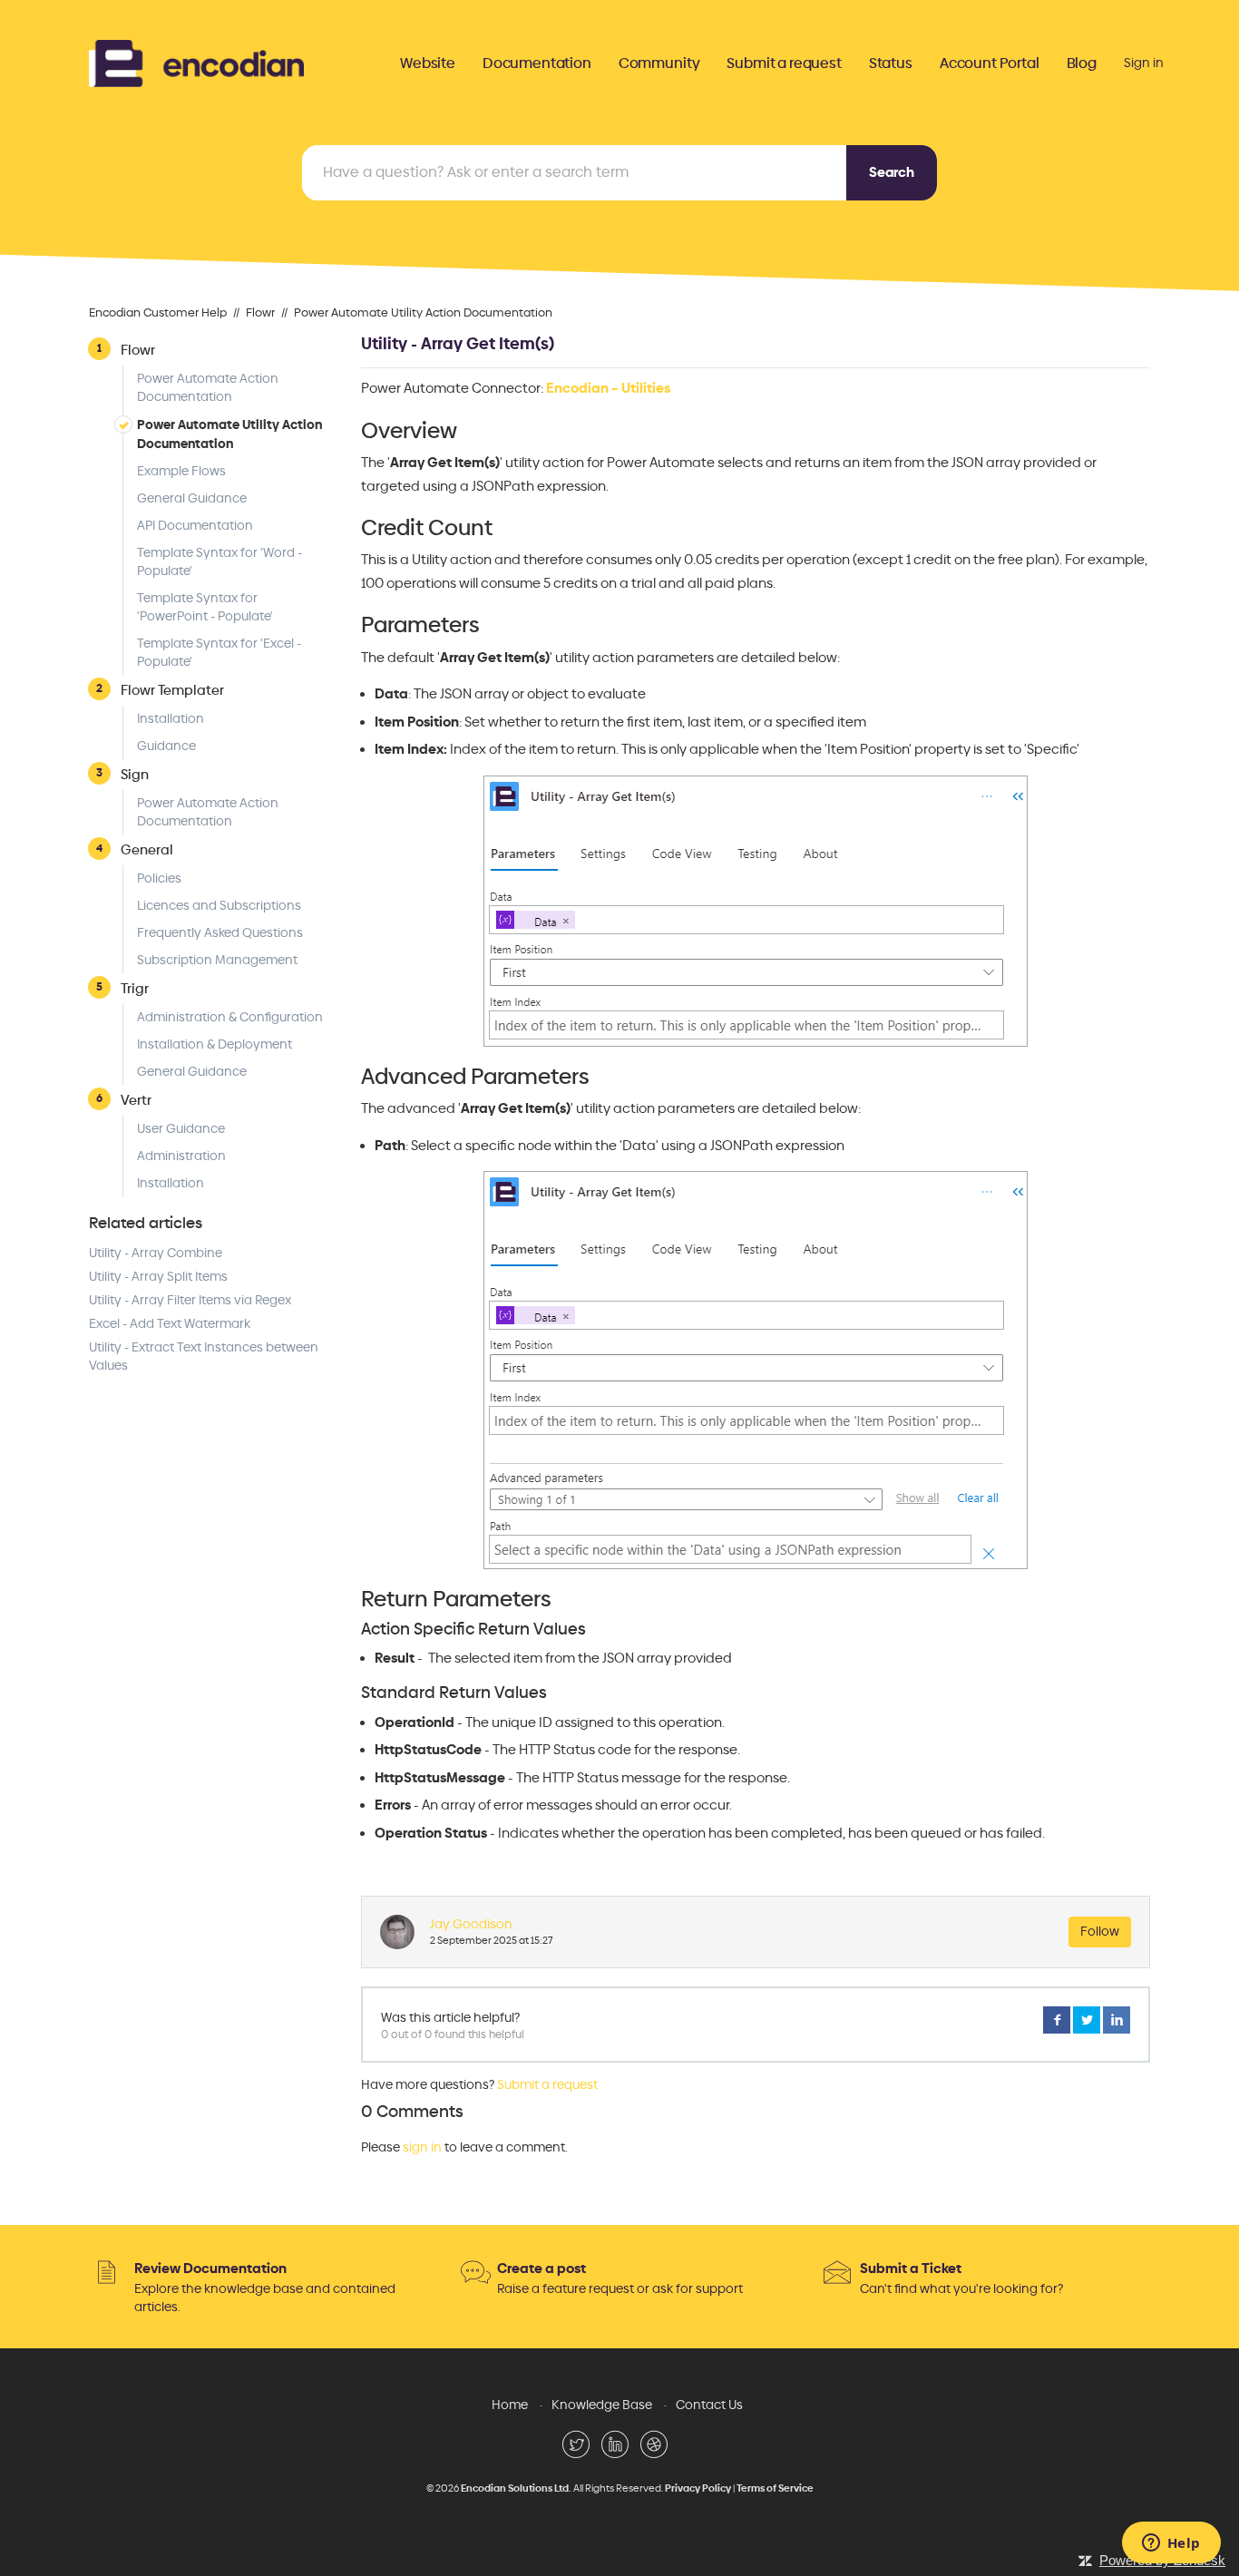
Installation (171, 719)
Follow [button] (1100, 1932)
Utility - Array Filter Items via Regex (190, 1300)
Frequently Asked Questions (220, 933)
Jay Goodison (471, 1924)
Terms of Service (775, 2488)
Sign (135, 774)
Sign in (1144, 63)
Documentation (537, 63)
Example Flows (181, 471)
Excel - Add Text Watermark (170, 1324)
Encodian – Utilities (608, 388)
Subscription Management (217, 960)
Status (891, 63)
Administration (181, 1156)
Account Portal (990, 63)
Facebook (1057, 2020)
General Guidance (192, 498)
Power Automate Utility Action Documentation (423, 313)
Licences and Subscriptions (219, 906)
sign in (422, 2147)
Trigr (135, 988)
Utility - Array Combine (156, 1253)
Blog (1082, 63)
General (147, 849)
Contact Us (709, 2405)
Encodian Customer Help (158, 313)
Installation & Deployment (215, 1044)
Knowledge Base (602, 2405)
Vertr (136, 1100)
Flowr (260, 313)
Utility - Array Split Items (158, 1277)
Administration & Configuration (230, 1017)
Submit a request (784, 63)
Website (428, 63)
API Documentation (195, 526)
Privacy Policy (698, 2488)
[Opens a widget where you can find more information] (1171, 2544)
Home (510, 2405)
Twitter (1087, 2020)
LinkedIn (1117, 2020)
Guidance (166, 746)
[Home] (196, 61)
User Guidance (181, 1129)
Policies (159, 878)
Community (659, 63)
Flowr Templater (172, 690)
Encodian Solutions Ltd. (516, 2488)
